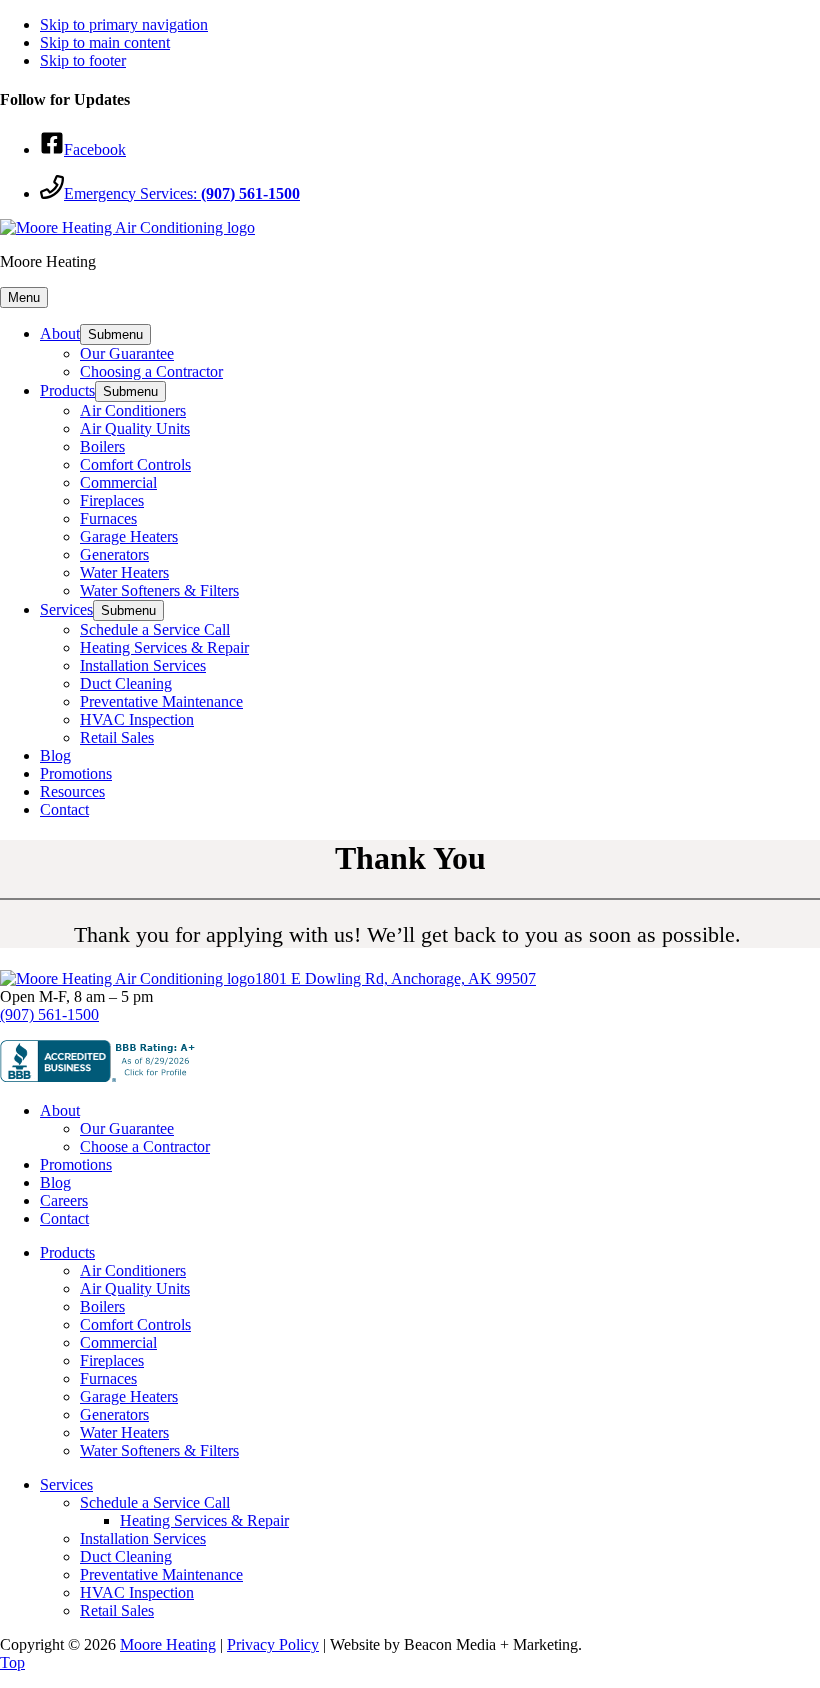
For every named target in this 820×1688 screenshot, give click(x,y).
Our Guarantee (127, 1128)
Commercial (118, 1342)
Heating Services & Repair (204, 1520)
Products (67, 1252)
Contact (64, 1218)
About (60, 1110)
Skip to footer (83, 60)
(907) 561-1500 (49, 1014)
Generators (114, 1414)
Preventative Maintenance (161, 1574)
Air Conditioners (133, 1270)
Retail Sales (117, 1610)
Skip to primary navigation (124, 24)
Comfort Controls (135, 1324)
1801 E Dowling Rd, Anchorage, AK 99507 (395, 978)
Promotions (76, 1164)
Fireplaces (112, 1360)
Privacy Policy (273, 1644)
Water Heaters (124, 1432)
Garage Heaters (129, 1396)
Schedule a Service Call (155, 1502)
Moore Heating (168, 1644)
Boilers (102, 1306)
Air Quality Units (135, 1288)
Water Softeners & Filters (159, 1450)
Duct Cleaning (126, 1556)
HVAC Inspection (137, 1592)
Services (66, 1484)
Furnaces (108, 1378)
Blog (55, 1182)
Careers (64, 1200)
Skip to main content (105, 42)
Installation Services (143, 1538)
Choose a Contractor (145, 1146)
